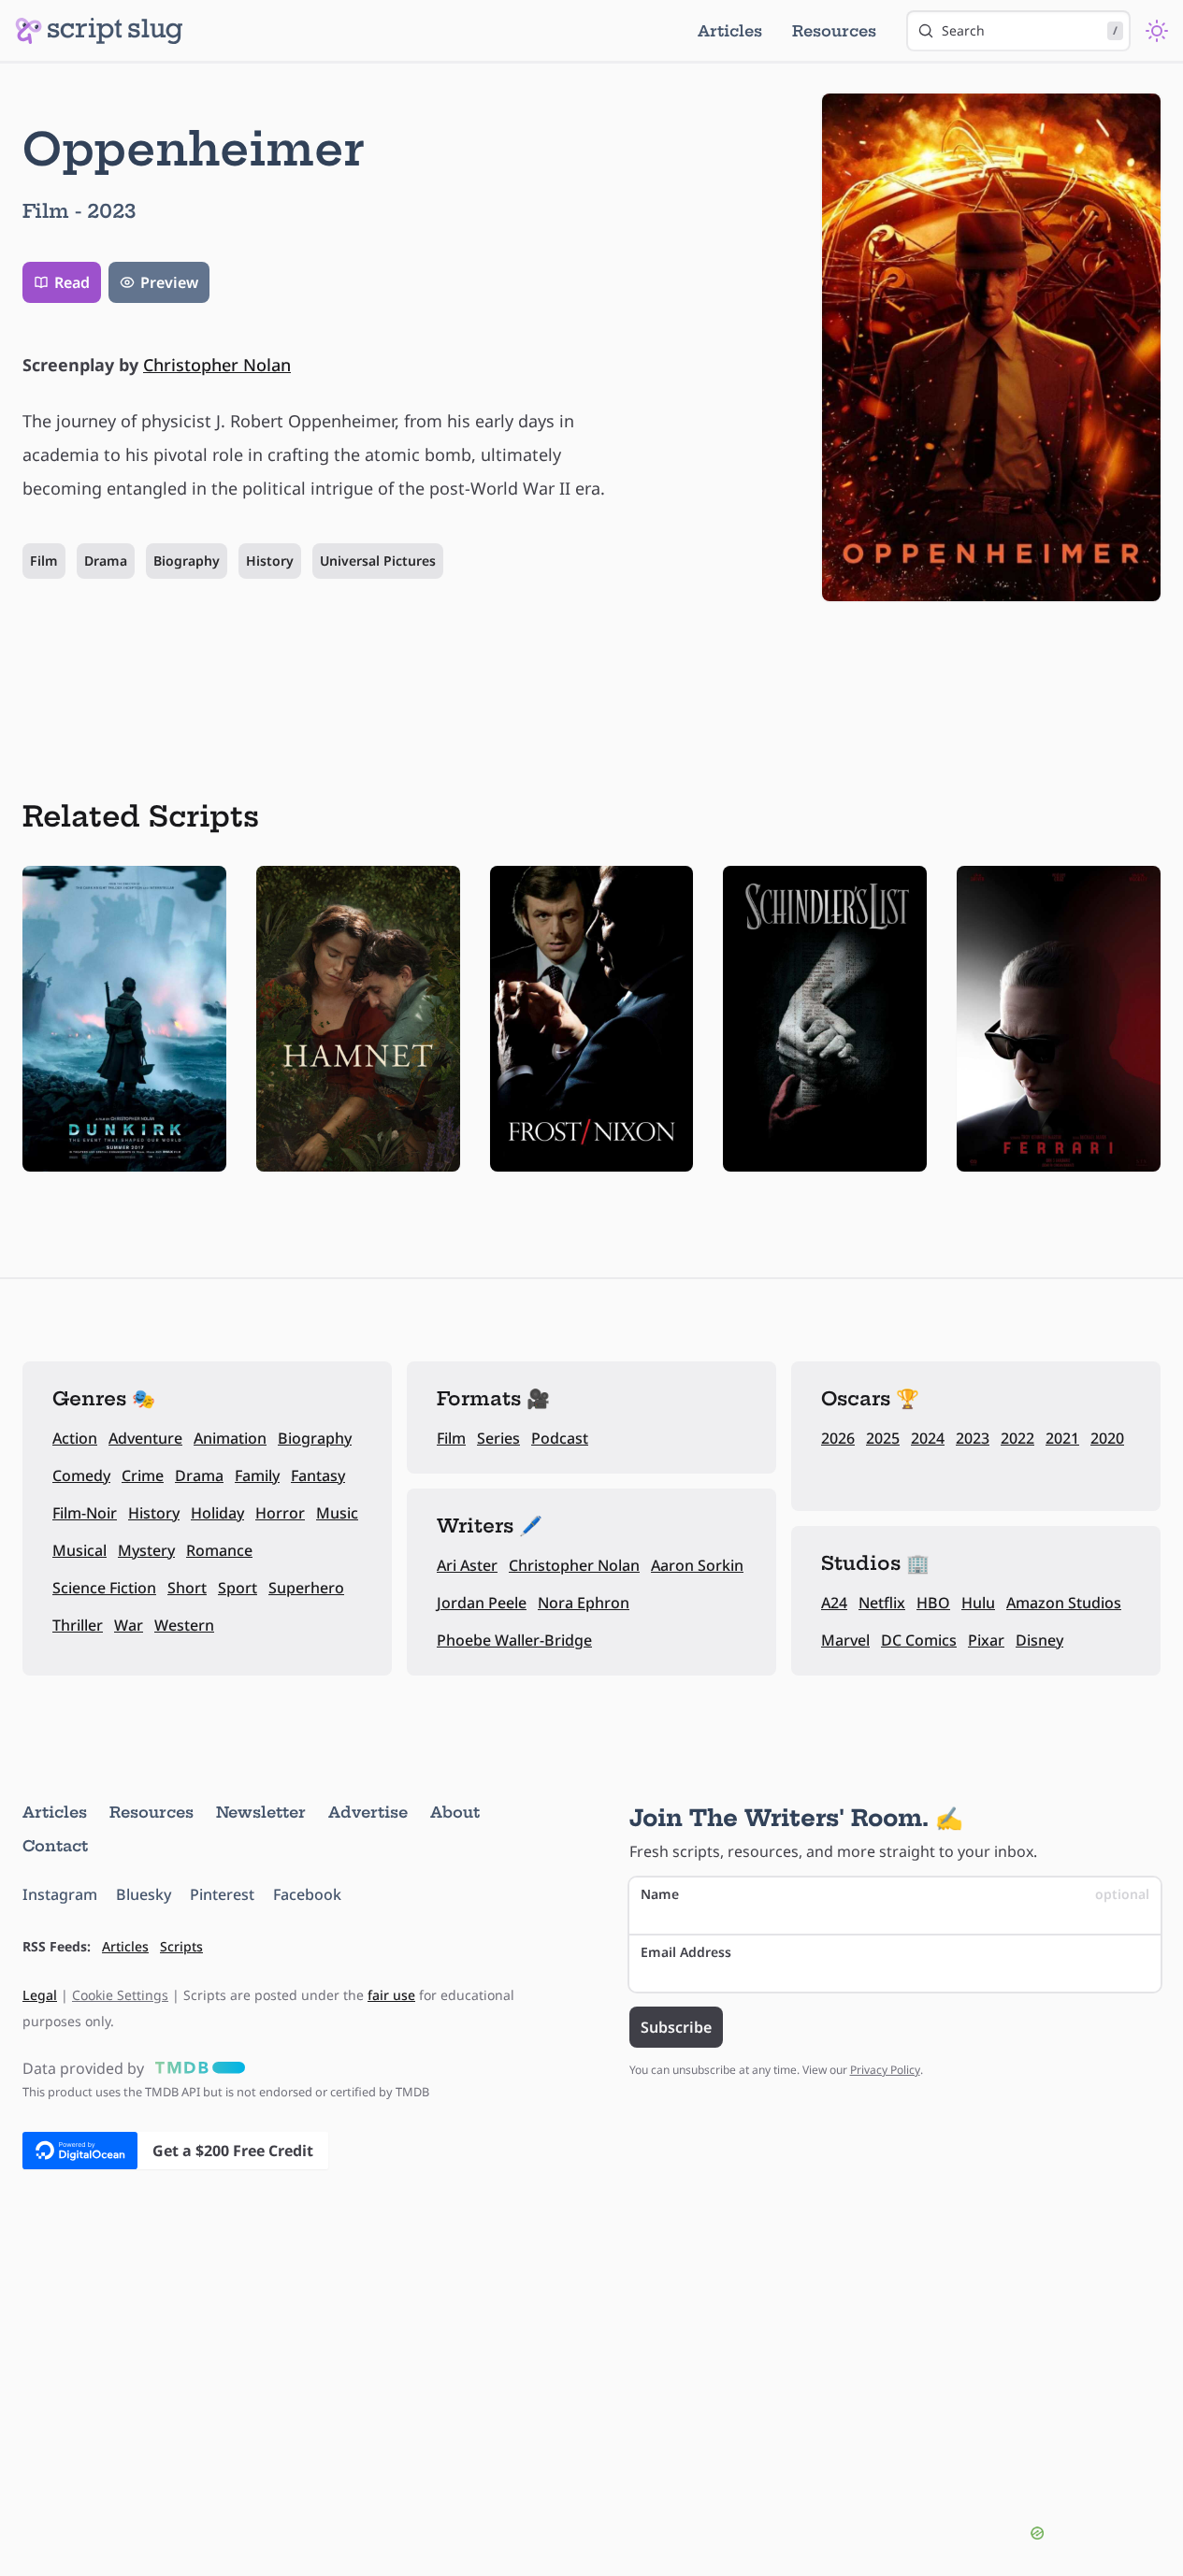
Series (498, 1438)
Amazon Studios (1064, 1603)
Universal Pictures (378, 561)
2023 (973, 1438)
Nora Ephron (584, 1603)
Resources (834, 31)
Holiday (217, 1513)
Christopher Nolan (217, 365)
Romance (219, 1550)
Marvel (845, 1640)
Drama (106, 561)
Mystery (146, 1550)
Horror (280, 1513)
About (455, 1812)
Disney (1039, 1640)
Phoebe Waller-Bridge (514, 1640)
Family (257, 1475)
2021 (1062, 1438)
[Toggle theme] (1157, 31)
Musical (79, 1550)
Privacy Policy (885, 2070)
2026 (838, 1438)
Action (75, 1438)
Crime (143, 1475)
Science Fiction (104, 1588)
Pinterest (222, 1894)
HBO (933, 1603)
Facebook (307, 1894)
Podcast (560, 1438)
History (270, 561)
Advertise (368, 1812)
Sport (238, 1588)
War (129, 1625)
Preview (169, 282)
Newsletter (261, 1812)
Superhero (306, 1588)
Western (184, 1625)
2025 (883, 1438)
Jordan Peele (482, 1603)
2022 (1017, 1438)
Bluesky (144, 1894)
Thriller (78, 1625)
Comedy (81, 1475)
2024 (928, 1438)
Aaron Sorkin (697, 1565)
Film (44, 561)
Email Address (686, 1952)
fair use (391, 1995)
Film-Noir (85, 1513)
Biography (187, 561)
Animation (230, 1438)
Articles (730, 31)
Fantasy (318, 1475)
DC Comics (919, 1640)
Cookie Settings (120, 1995)
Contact (55, 1846)
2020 (1107, 1438)
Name (895, 1894)
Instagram (60, 1894)
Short (187, 1588)
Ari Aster (467, 1565)
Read (72, 282)
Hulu (978, 1603)
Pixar (986, 1640)
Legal (40, 1995)
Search (1030, 30)
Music (337, 1513)
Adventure (145, 1438)
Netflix (882, 1603)
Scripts (181, 1946)
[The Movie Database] (196, 2068)
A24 (834, 1603)
